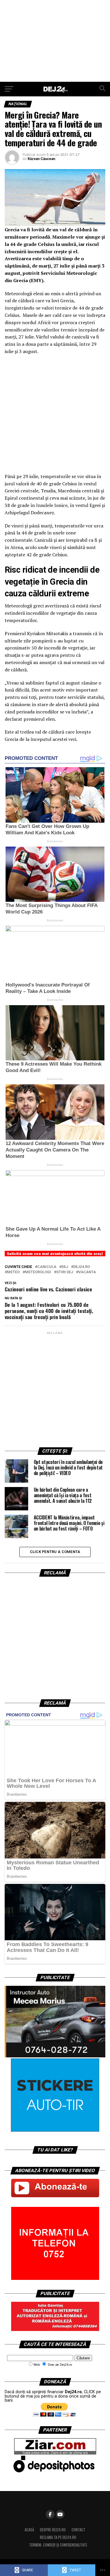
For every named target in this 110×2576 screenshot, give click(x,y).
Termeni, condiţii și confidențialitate (58, 2545)
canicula (47, 1267)
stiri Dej (65, 1272)
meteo (13, 1272)
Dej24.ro (82, 1267)
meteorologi (38, 1272)
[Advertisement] (55, 41)
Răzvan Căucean (41, 159)
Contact (78, 2530)
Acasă (29, 2530)
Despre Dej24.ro (53, 2530)
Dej (65, 1267)
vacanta (87, 1272)
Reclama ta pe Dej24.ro (58, 2537)
